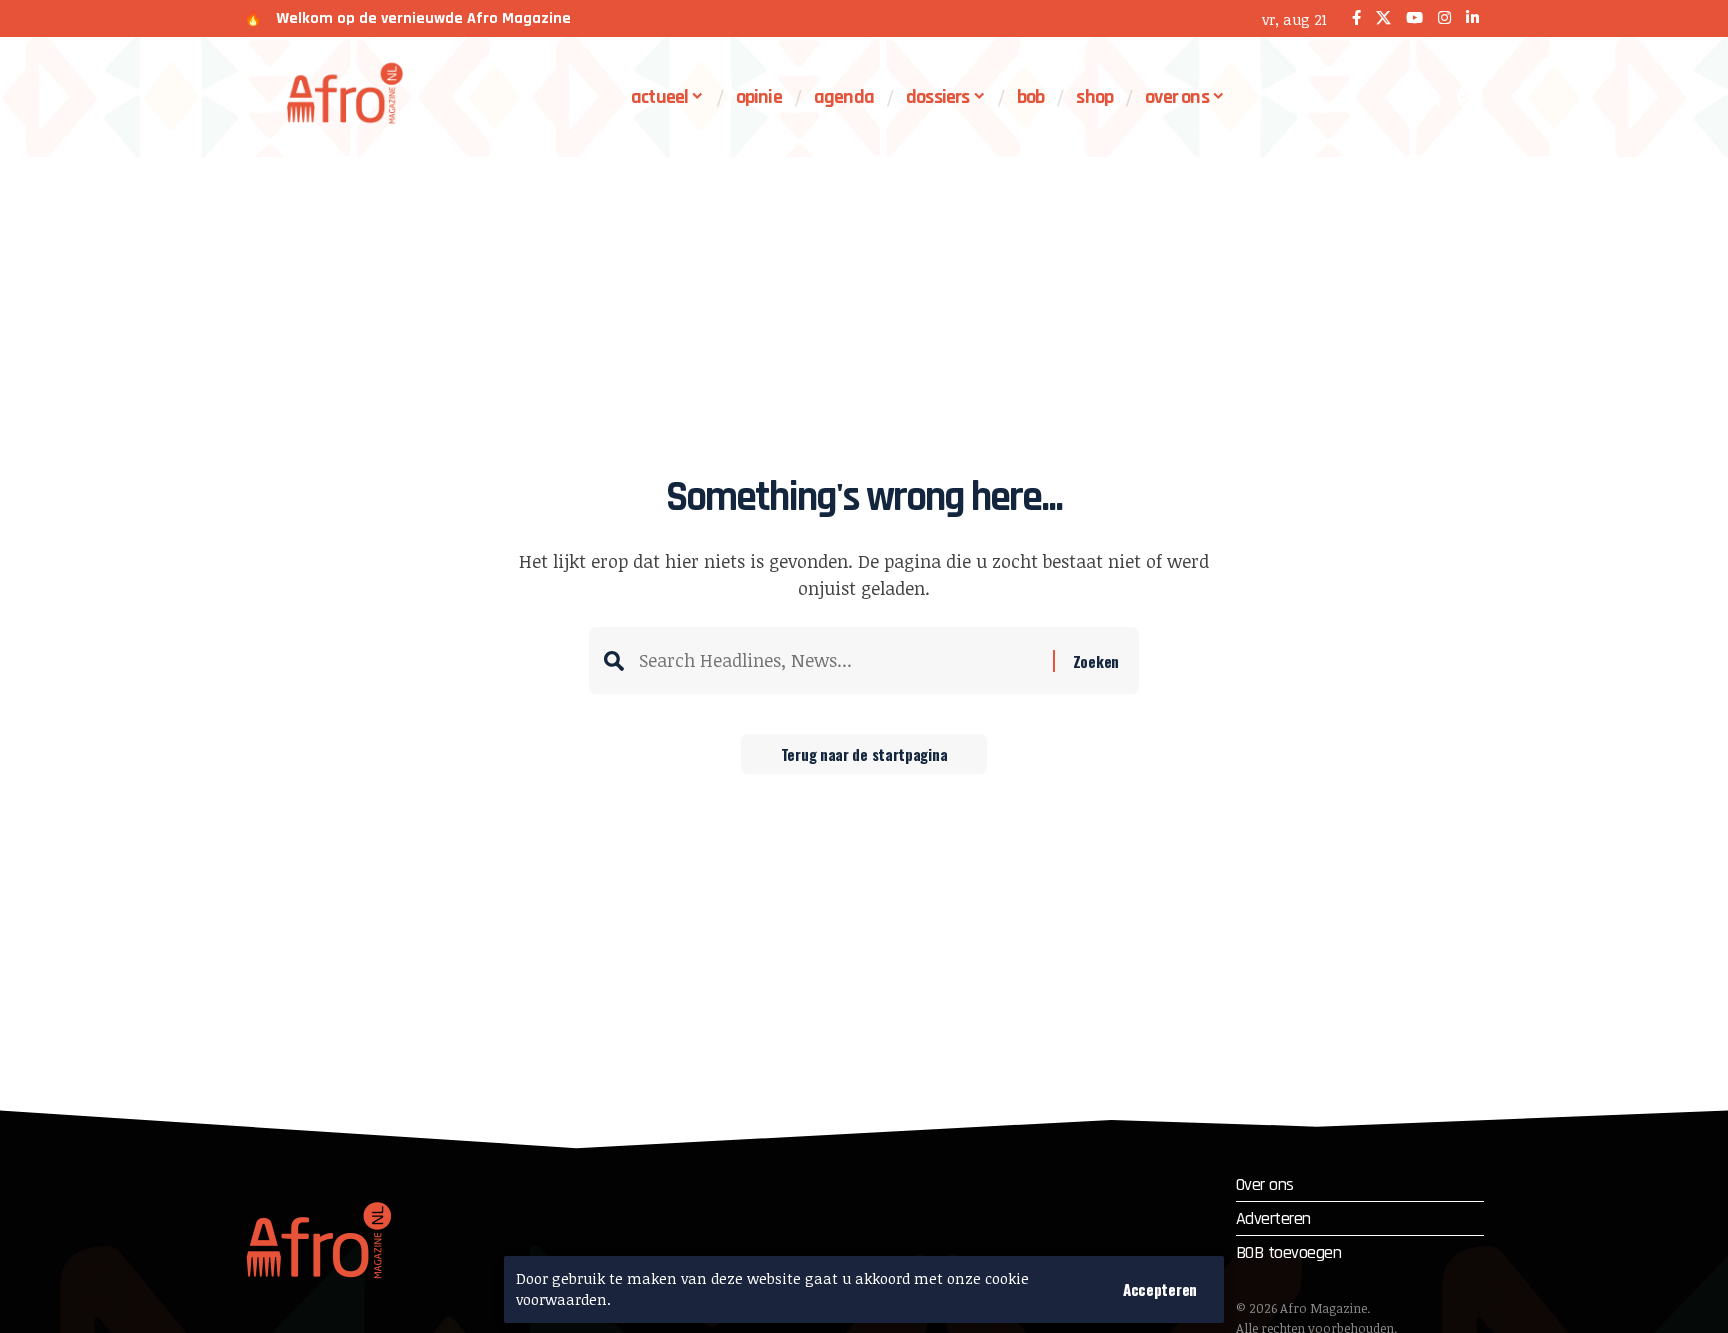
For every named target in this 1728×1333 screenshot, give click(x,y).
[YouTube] (1414, 18)
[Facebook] (1356, 18)
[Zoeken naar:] (838, 660)
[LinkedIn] (1472, 18)
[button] (1160, 1289)
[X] (1383, 18)
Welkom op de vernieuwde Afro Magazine (423, 18)
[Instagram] (1444, 18)
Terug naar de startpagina (864, 754)
